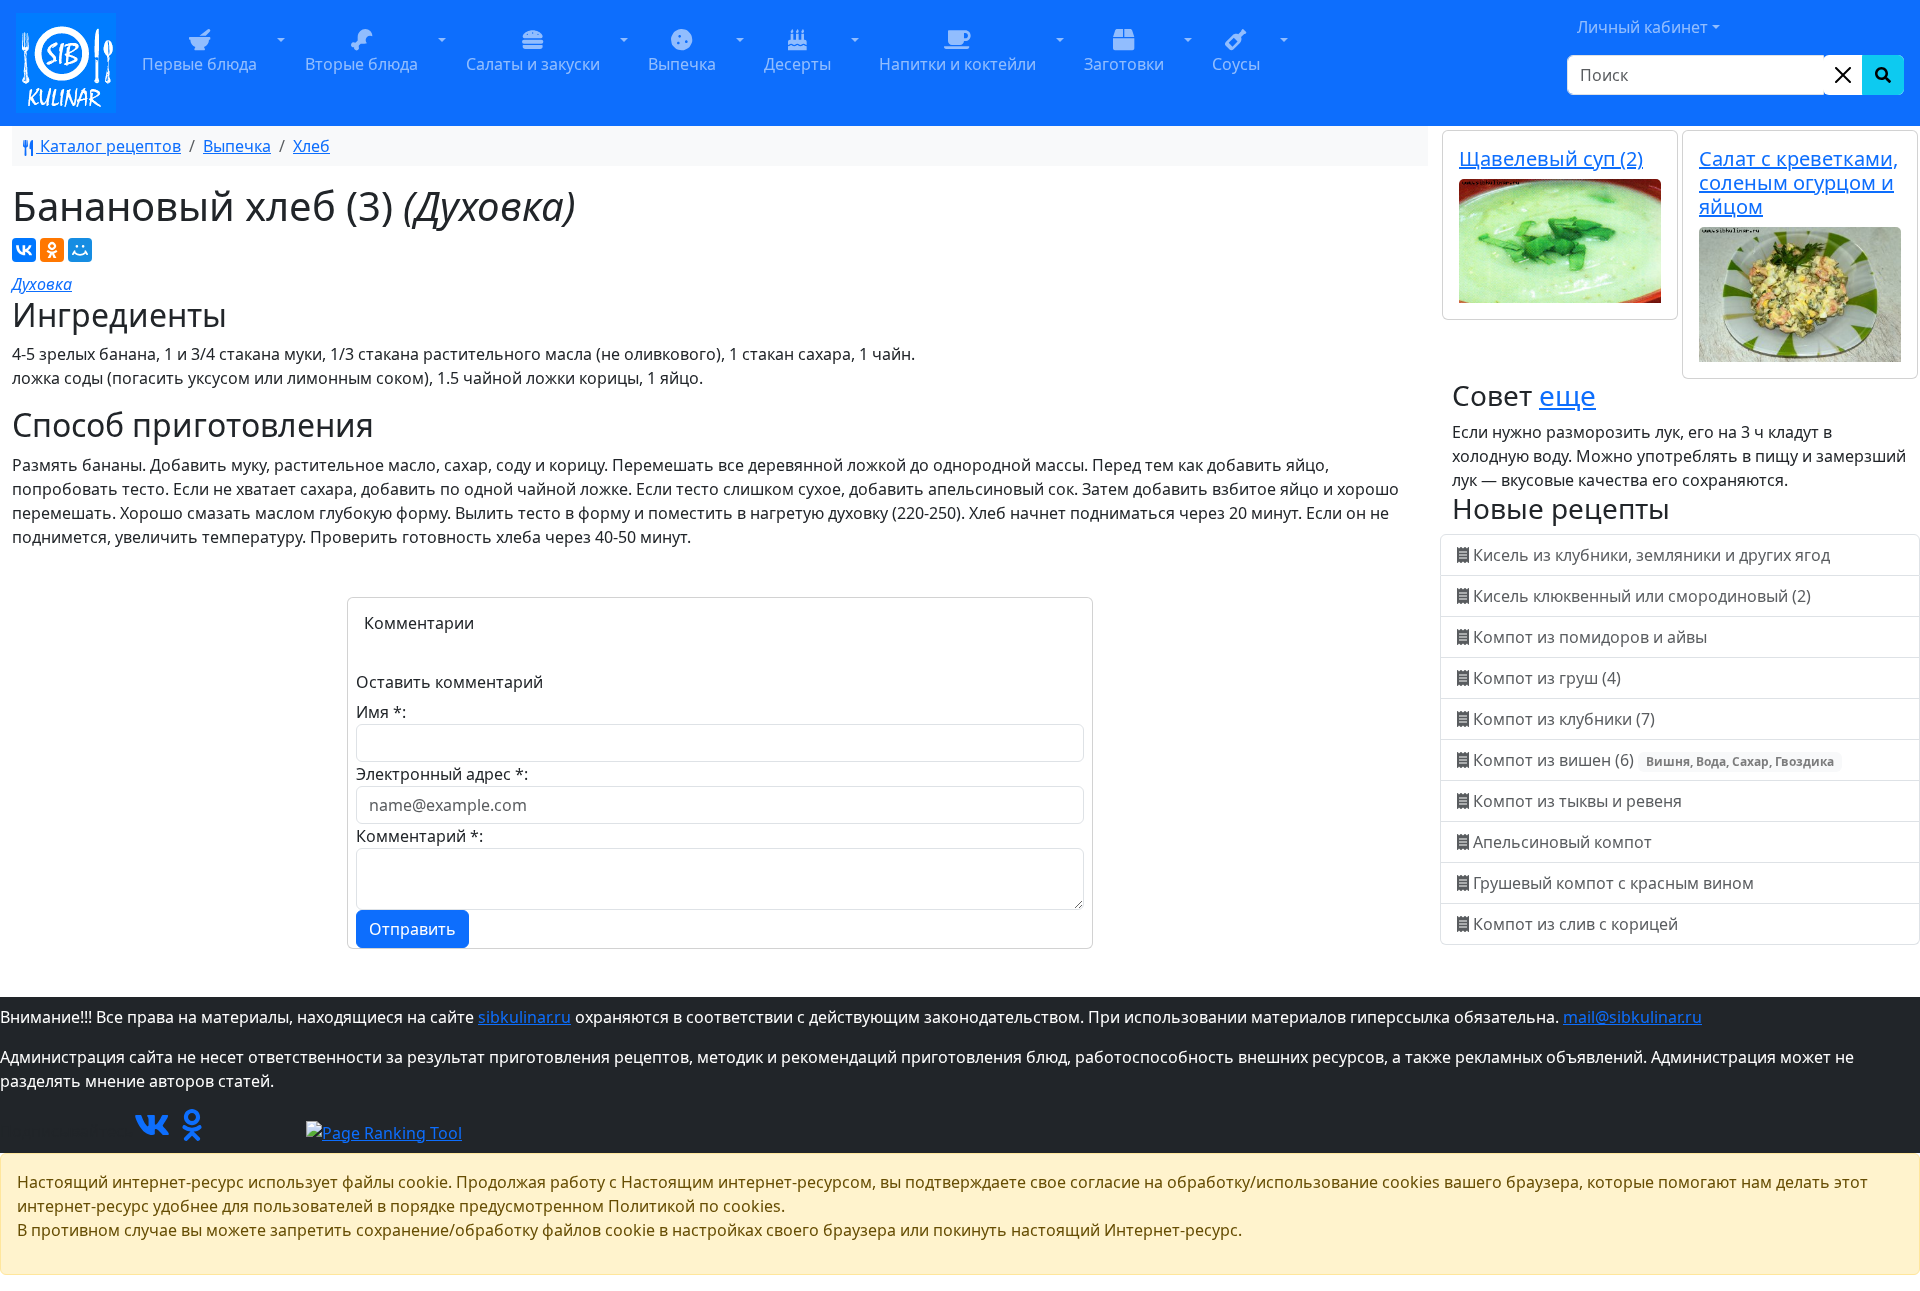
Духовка (42, 284)
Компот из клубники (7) (1564, 719)
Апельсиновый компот (1562, 842)
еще (1567, 395)
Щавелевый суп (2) (1551, 158)
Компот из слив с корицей (1575, 924)
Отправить (412, 929)
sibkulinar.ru (524, 1017)
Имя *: (381, 712)
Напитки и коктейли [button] (957, 64)
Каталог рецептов (108, 146)
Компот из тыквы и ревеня (1577, 801)
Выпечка (237, 146)
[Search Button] (1883, 75)
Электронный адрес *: (442, 774)
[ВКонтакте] (24, 250)
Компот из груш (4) (1547, 678)
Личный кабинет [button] (1642, 27)
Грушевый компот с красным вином (1613, 883)
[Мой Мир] (80, 250)
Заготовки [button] (1124, 64)
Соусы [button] (1236, 64)
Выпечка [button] (682, 64)
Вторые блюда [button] (361, 64)
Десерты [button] (797, 64)
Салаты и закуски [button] (533, 64)
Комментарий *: (419, 836)
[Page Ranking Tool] (384, 1131)
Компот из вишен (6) (1651, 760)
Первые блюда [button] (199, 64)
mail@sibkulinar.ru (1632, 1017)
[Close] (1843, 75)
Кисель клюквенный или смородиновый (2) (1642, 596)
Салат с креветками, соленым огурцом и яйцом (1798, 182)
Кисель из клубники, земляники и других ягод (1651, 555)
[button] (281, 63)
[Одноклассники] (52, 250)
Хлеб (311, 146)
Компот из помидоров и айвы (1590, 637)
